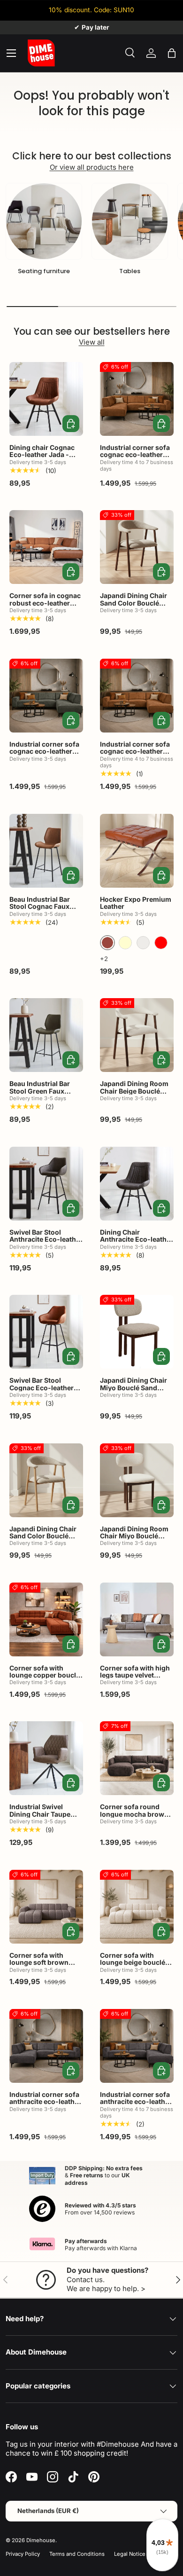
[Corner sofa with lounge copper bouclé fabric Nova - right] (46, 1619)
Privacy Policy (23, 2554)
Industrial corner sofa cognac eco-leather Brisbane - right (135, 751)
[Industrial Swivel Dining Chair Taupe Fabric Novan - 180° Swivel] (46, 1758)
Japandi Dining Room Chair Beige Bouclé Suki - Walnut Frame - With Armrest (135, 1094)
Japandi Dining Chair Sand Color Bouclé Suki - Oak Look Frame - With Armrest (45, 1540)
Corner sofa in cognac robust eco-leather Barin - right (45, 603)
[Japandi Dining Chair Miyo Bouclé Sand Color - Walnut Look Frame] (137, 1332)
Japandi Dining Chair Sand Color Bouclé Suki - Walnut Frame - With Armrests (135, 606)
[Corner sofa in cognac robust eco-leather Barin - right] (46, 547)
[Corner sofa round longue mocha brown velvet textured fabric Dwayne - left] (137, 1758)
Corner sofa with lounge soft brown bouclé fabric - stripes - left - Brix (45, 1966)
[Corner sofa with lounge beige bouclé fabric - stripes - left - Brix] (137, 1907)
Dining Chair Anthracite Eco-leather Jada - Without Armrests (137, 1243)
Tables (130, 271)
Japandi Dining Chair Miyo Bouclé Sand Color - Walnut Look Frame (133, 1391)
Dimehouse (41, 2540)
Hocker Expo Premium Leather (136, 903)
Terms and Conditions (77, 2554)
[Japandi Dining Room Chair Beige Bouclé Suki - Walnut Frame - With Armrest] (137, 1035)
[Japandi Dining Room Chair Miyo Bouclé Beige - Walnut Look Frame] (137, 1480)
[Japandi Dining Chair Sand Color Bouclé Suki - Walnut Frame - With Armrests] (137, 547)
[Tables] (130, 221)
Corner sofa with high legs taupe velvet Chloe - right (135, 1675)
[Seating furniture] (44, 221)
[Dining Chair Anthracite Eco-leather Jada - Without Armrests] (137, 1184)
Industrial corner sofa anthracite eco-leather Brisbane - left (45, 2102)
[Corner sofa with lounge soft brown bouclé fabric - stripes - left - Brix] (46, 1907)
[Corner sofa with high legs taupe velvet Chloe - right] (137, 1619)
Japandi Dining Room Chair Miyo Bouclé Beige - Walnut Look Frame (134, 1540)
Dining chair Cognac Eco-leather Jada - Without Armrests (42, 455)
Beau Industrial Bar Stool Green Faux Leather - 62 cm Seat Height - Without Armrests (42, 1098)
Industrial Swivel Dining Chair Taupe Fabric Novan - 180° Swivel (41, 1817)
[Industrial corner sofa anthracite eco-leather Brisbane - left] (46, 2046)
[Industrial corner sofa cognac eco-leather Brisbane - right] (137, 696)
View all (92, 342)
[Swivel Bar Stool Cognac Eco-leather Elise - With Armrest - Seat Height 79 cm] (46, 1332)
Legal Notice (130, 2554)
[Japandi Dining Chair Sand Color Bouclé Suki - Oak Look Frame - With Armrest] (46, 1480)
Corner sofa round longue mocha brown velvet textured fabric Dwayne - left (134, 1817)
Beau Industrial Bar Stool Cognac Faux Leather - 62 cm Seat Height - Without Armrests (42, 914)
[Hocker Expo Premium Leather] (137, 851)
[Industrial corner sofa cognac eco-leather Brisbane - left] (137, 399)
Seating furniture (44, 271)
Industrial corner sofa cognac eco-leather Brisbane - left (135, 455)
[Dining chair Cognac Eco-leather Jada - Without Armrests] (46, 399)
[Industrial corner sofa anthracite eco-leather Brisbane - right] (137, 2046)
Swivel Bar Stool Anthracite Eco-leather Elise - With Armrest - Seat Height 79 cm (46, 1243)
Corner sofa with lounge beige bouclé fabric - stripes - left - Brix (134, 1966)
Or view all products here (92, 167)
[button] (172, 53)
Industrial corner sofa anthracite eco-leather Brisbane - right (136, 2102)
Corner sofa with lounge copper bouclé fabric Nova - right (45, 1675)
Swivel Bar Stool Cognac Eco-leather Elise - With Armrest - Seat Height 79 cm (44, 1391)
